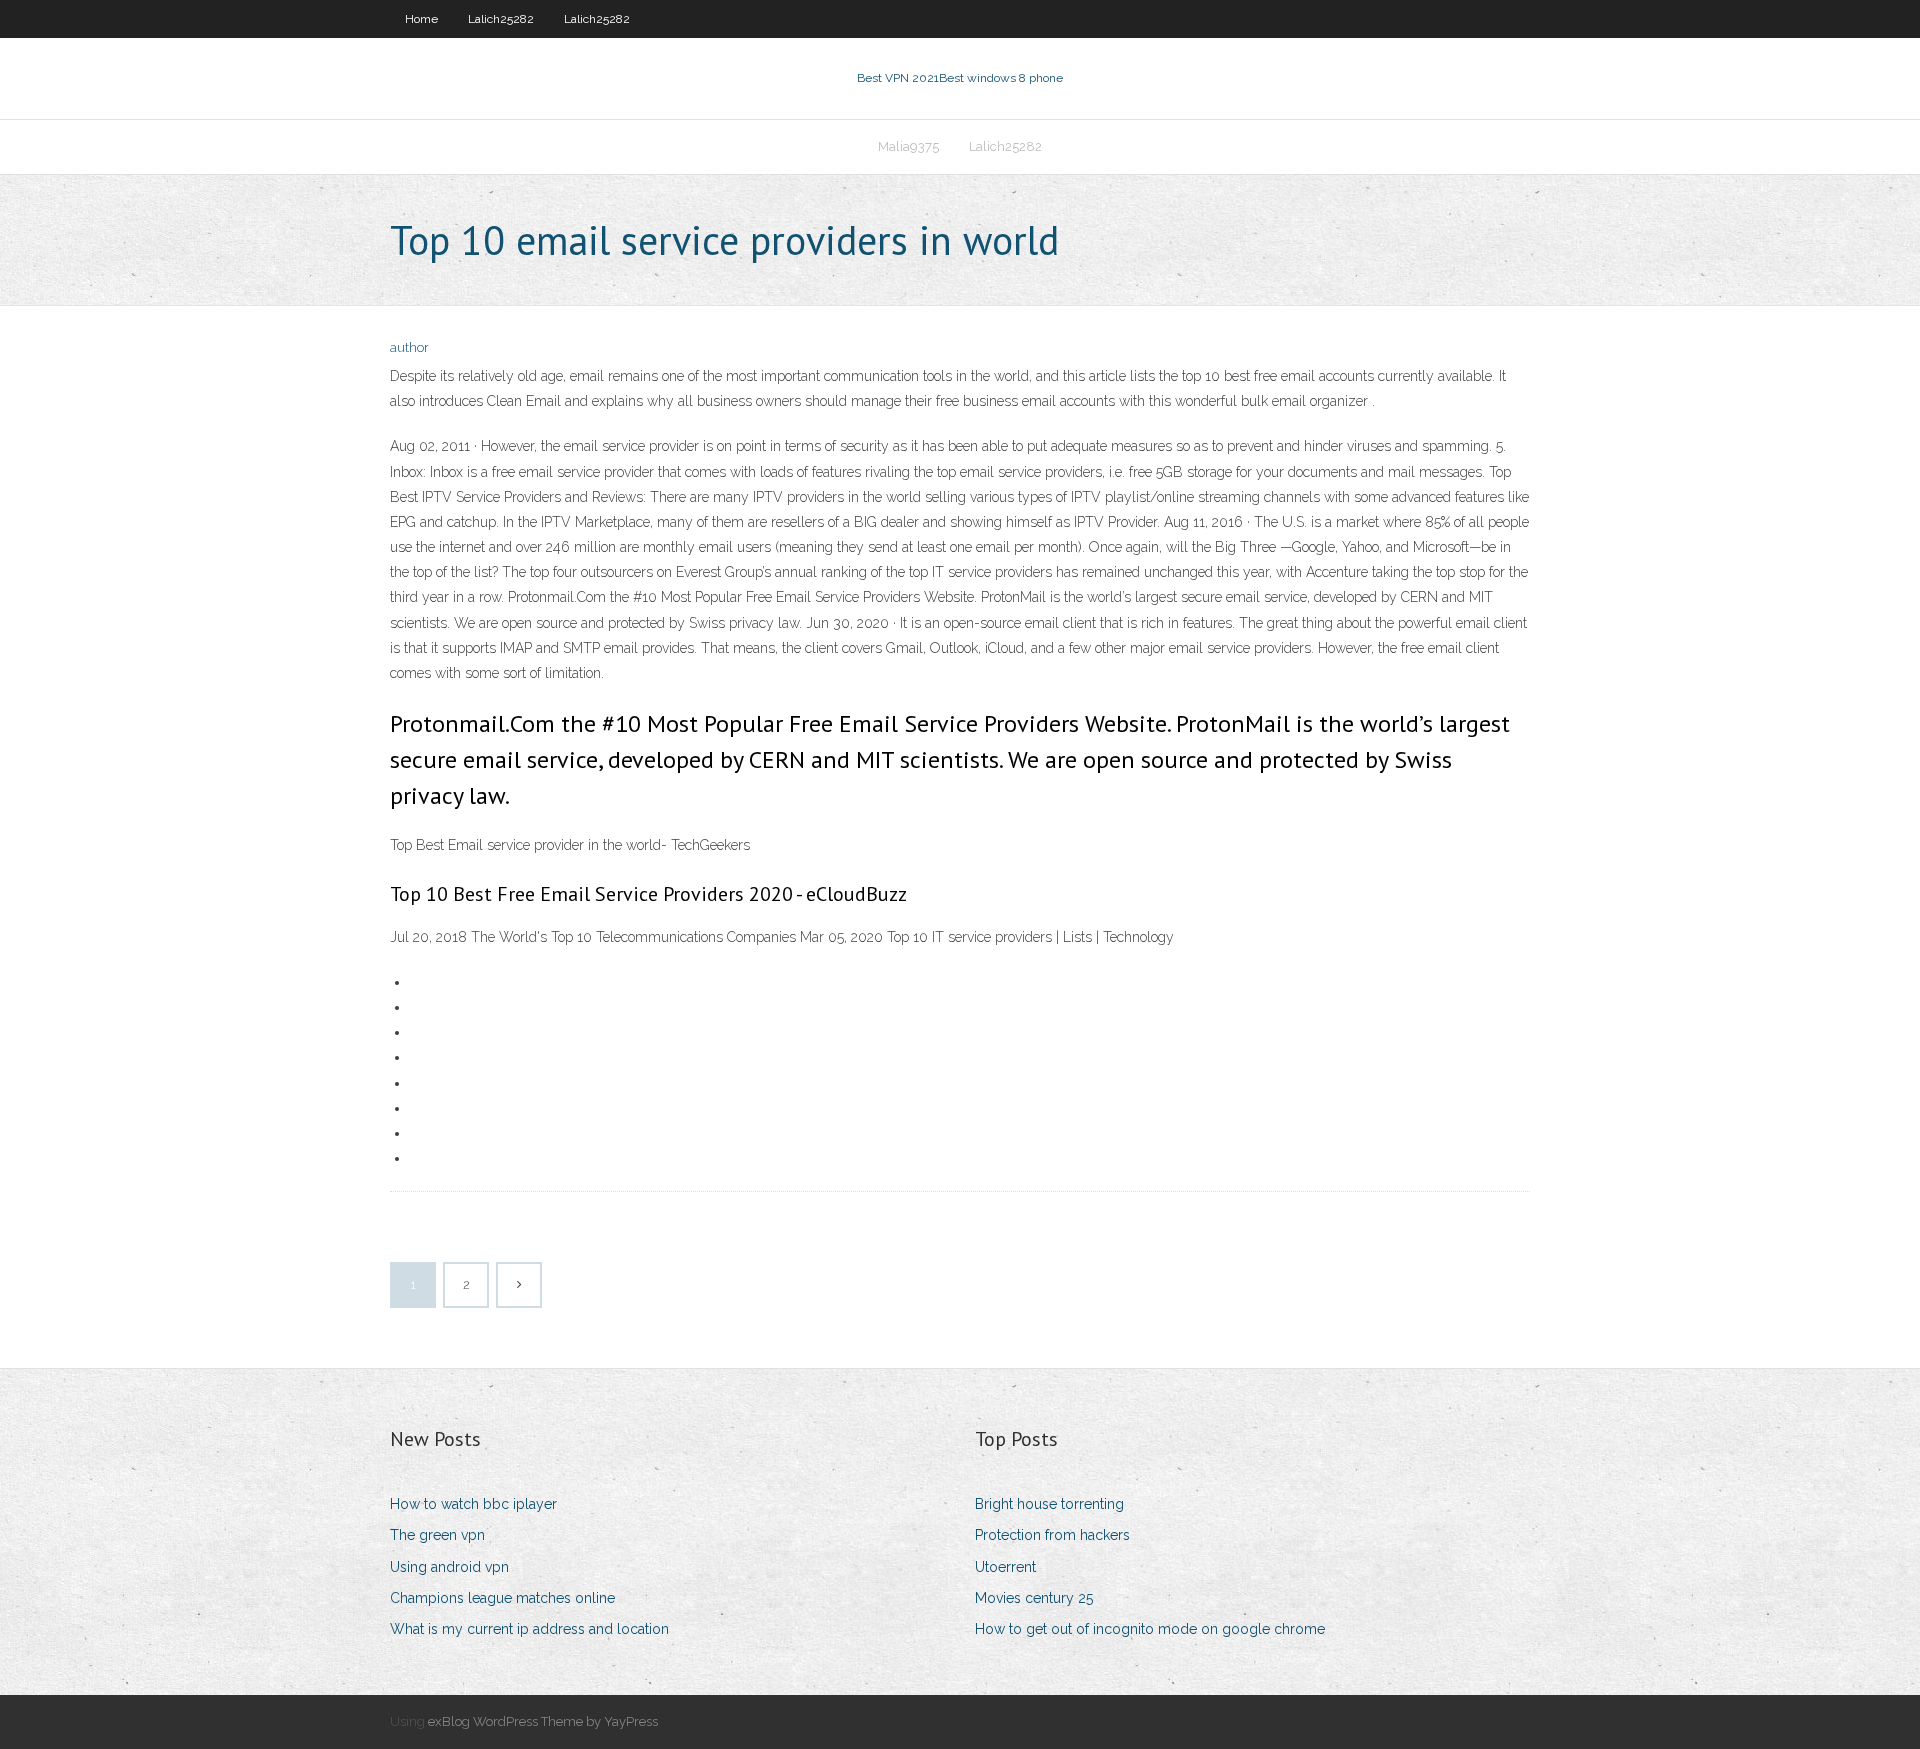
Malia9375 (908, 146)
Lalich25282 (501, 19)
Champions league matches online (502, 1598)
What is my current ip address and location (529, 1629)
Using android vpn (449, 1567)
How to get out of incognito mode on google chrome (1150, 1629)
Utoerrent (1005, 1567)
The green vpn (437, 1535)
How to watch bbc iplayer (473, 1504)
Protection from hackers (1052, 1535)
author (409, 347)
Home (421, 19)
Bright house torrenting (1049, 1504)
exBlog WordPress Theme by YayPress (543, 1721)
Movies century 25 (1034, 1598)
